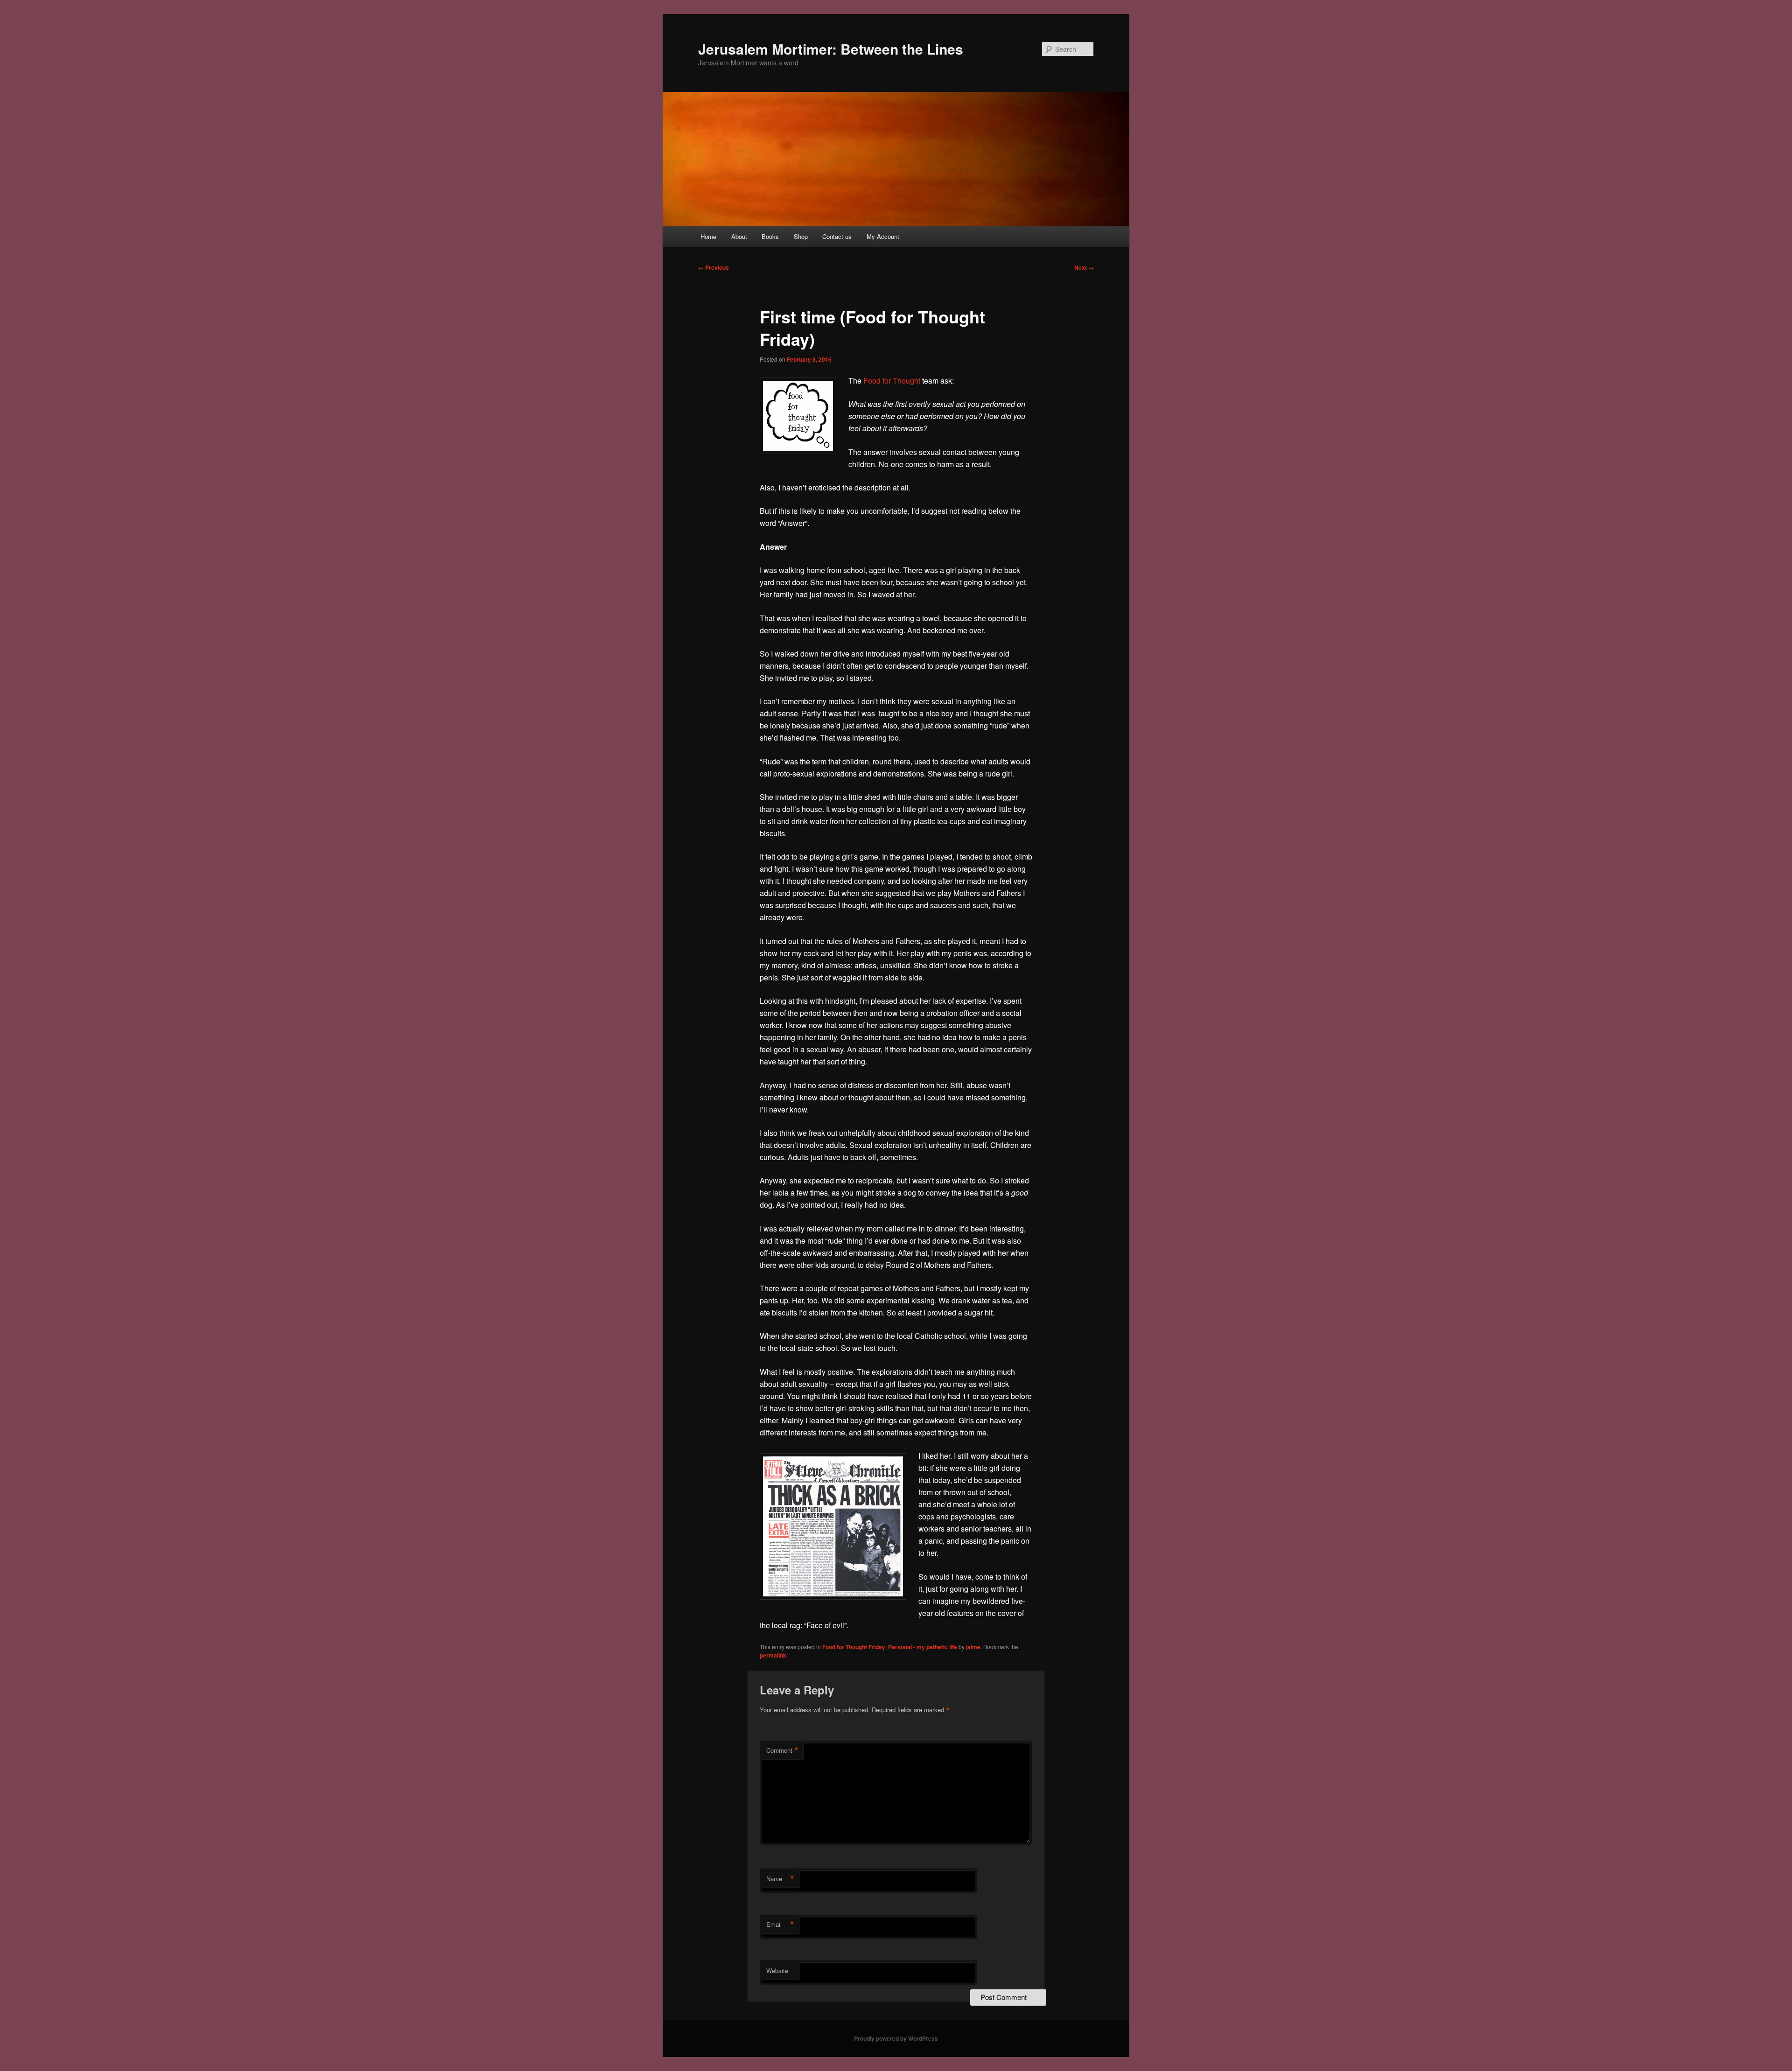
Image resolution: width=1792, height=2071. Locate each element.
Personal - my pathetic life (923, 1647)
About (739, 236)
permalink (773, 1655)
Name (780, 1879)
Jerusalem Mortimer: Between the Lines (831, 49)
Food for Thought (893, 381)
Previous (714, 267)
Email (780, 1924)
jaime (973, 1647)
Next (1084, 267)
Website (777, 1970)
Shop (801, 236)
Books (770, 236)
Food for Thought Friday (854, 1647)
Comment (782, 1750)
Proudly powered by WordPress (896, 2038)
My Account (883, 236)
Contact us (837, 236)
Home (708, 236)
